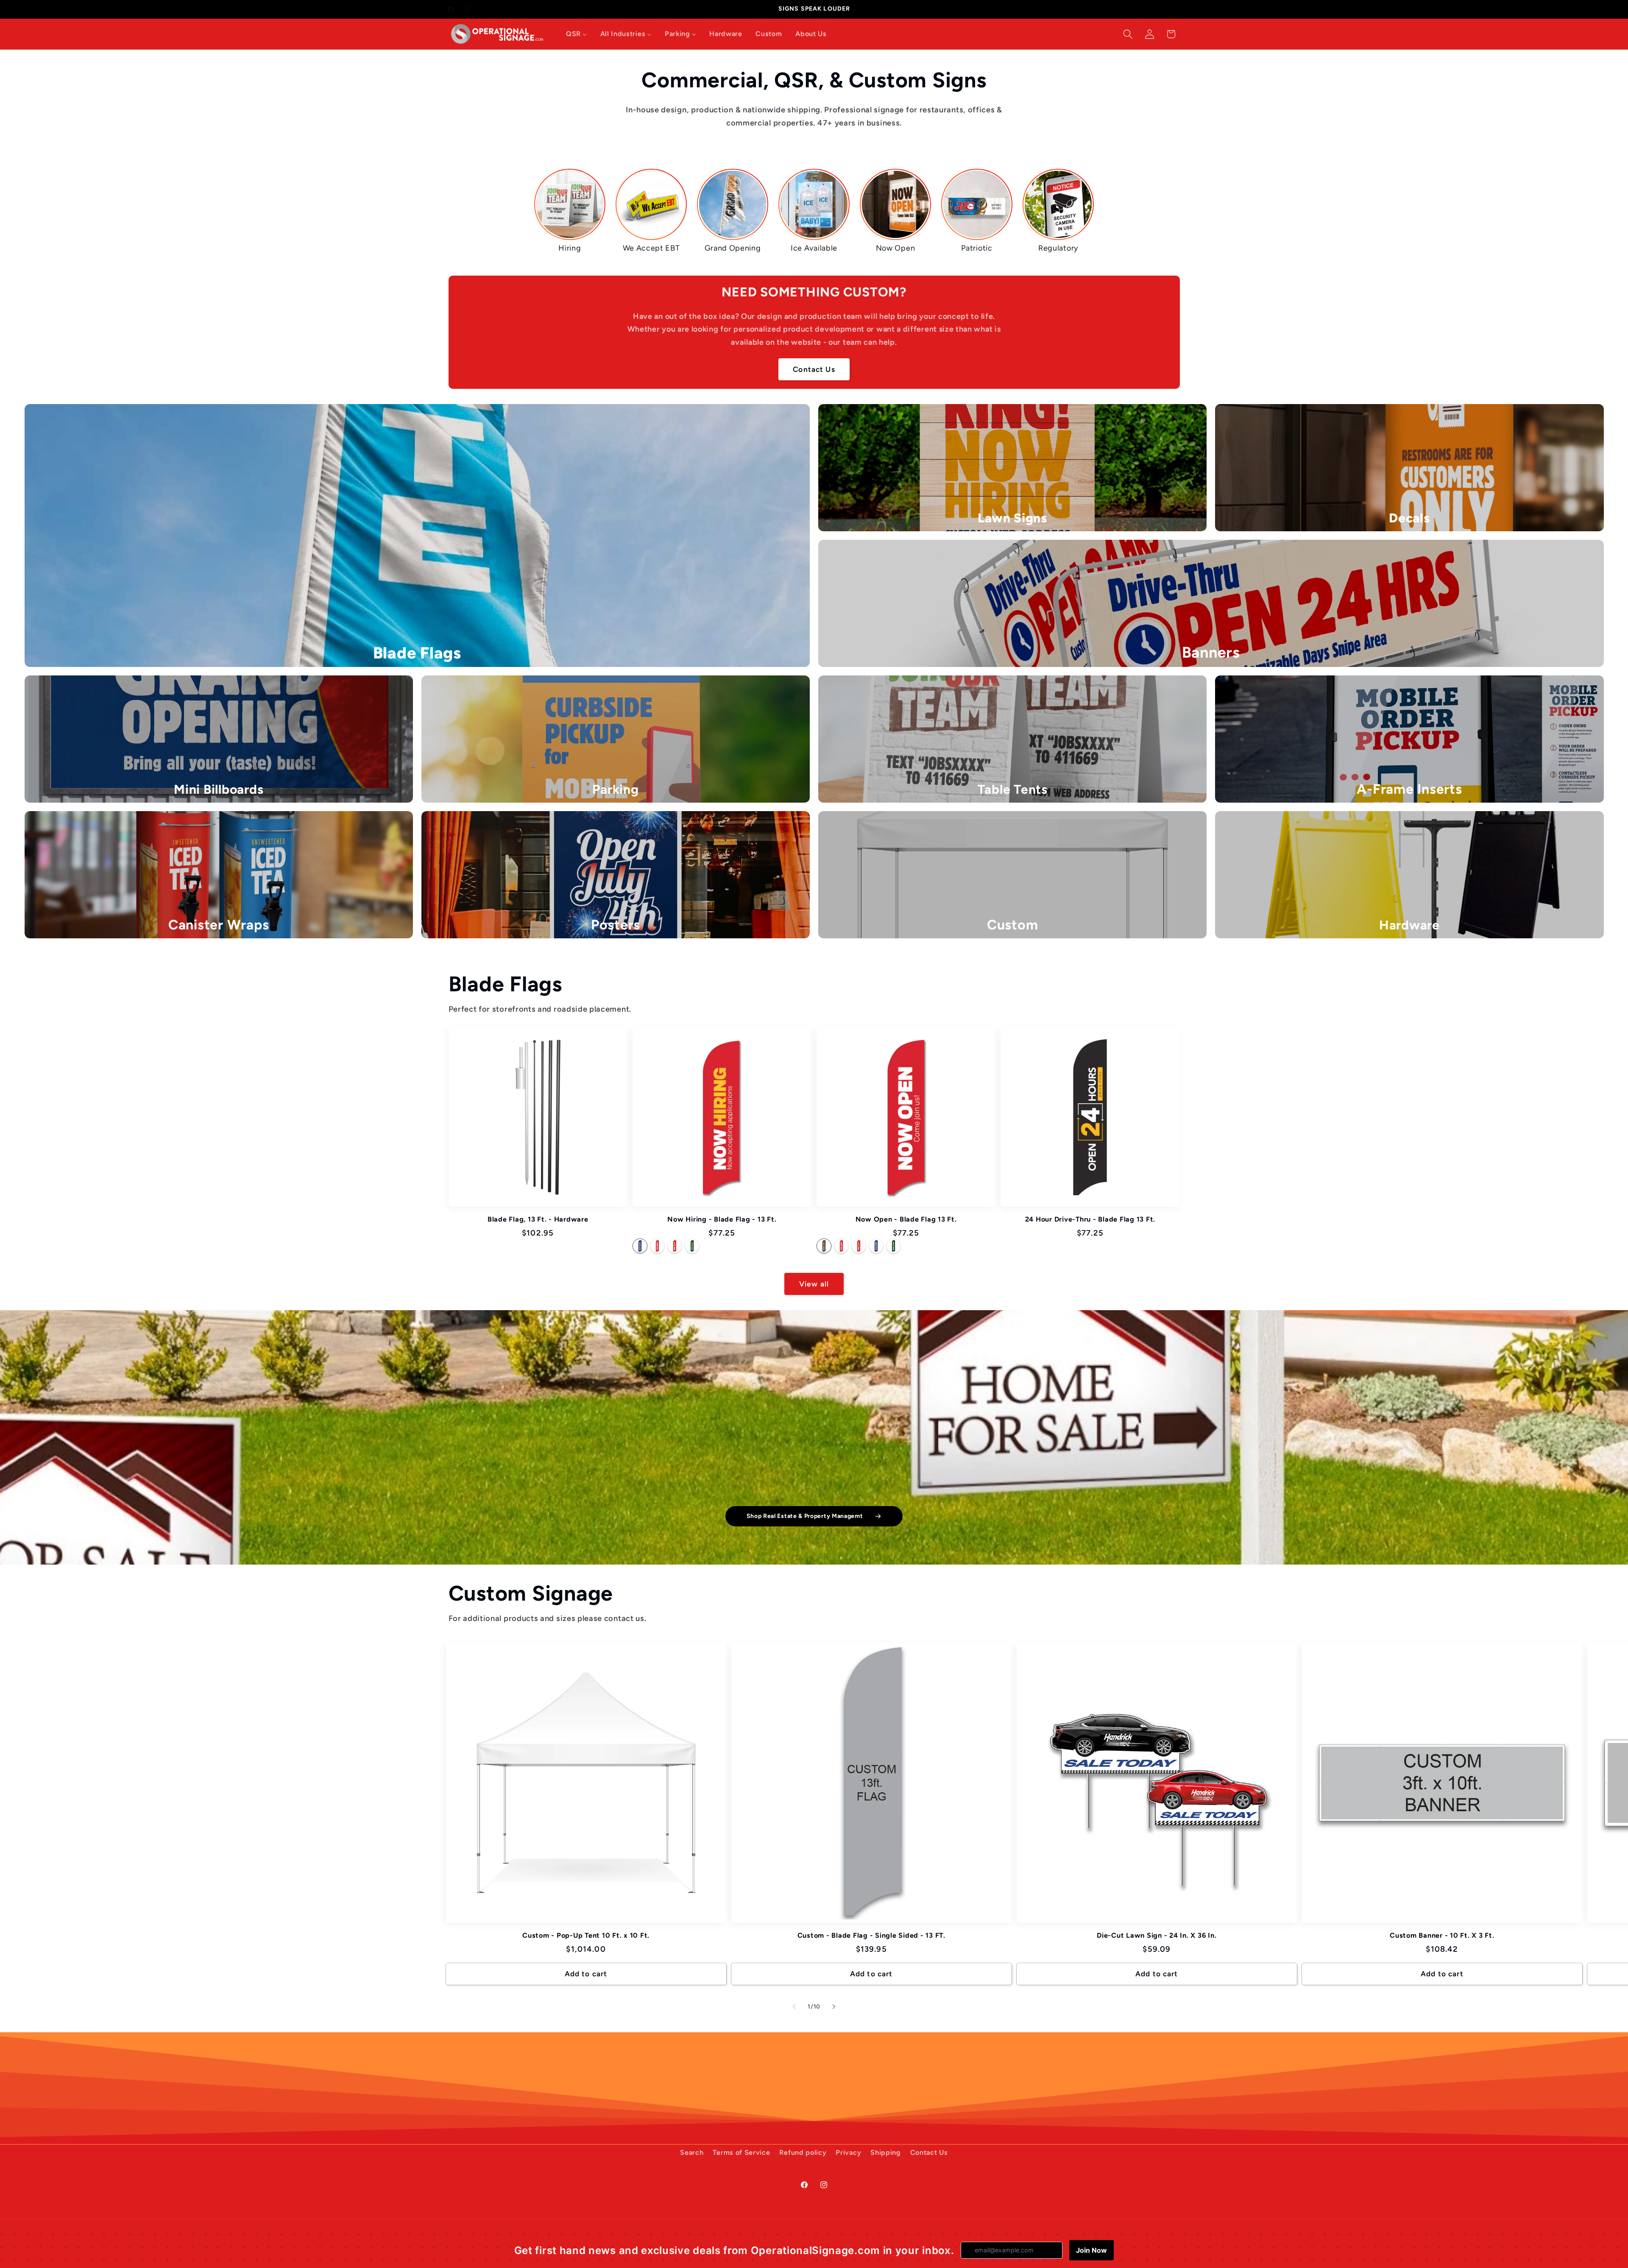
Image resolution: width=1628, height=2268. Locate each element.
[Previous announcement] (670, 9)
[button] (1128, 34)
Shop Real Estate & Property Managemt (805, 1516)
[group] (570, 211)
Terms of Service (741, 2152)
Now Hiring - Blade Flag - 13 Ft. (722, 1219)
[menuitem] (576, 34)
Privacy (848, 2152)
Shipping (886, 2152)
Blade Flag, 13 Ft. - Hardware (538, 1219)
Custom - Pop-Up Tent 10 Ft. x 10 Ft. (586, 1935)
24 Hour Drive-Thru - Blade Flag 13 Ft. (1090, 1219)
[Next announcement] (958, 9)
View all (814, 1284)
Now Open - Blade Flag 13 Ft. (906, 1219)
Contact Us (814, 369)
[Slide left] (794, 2006)
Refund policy (803, 2152)
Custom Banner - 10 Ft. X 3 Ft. (1442, 1935)
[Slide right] (834, 2006)
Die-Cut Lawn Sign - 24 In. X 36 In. (1157, 1935)
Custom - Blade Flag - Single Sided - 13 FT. (871, 1935)
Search (692, 2152)
